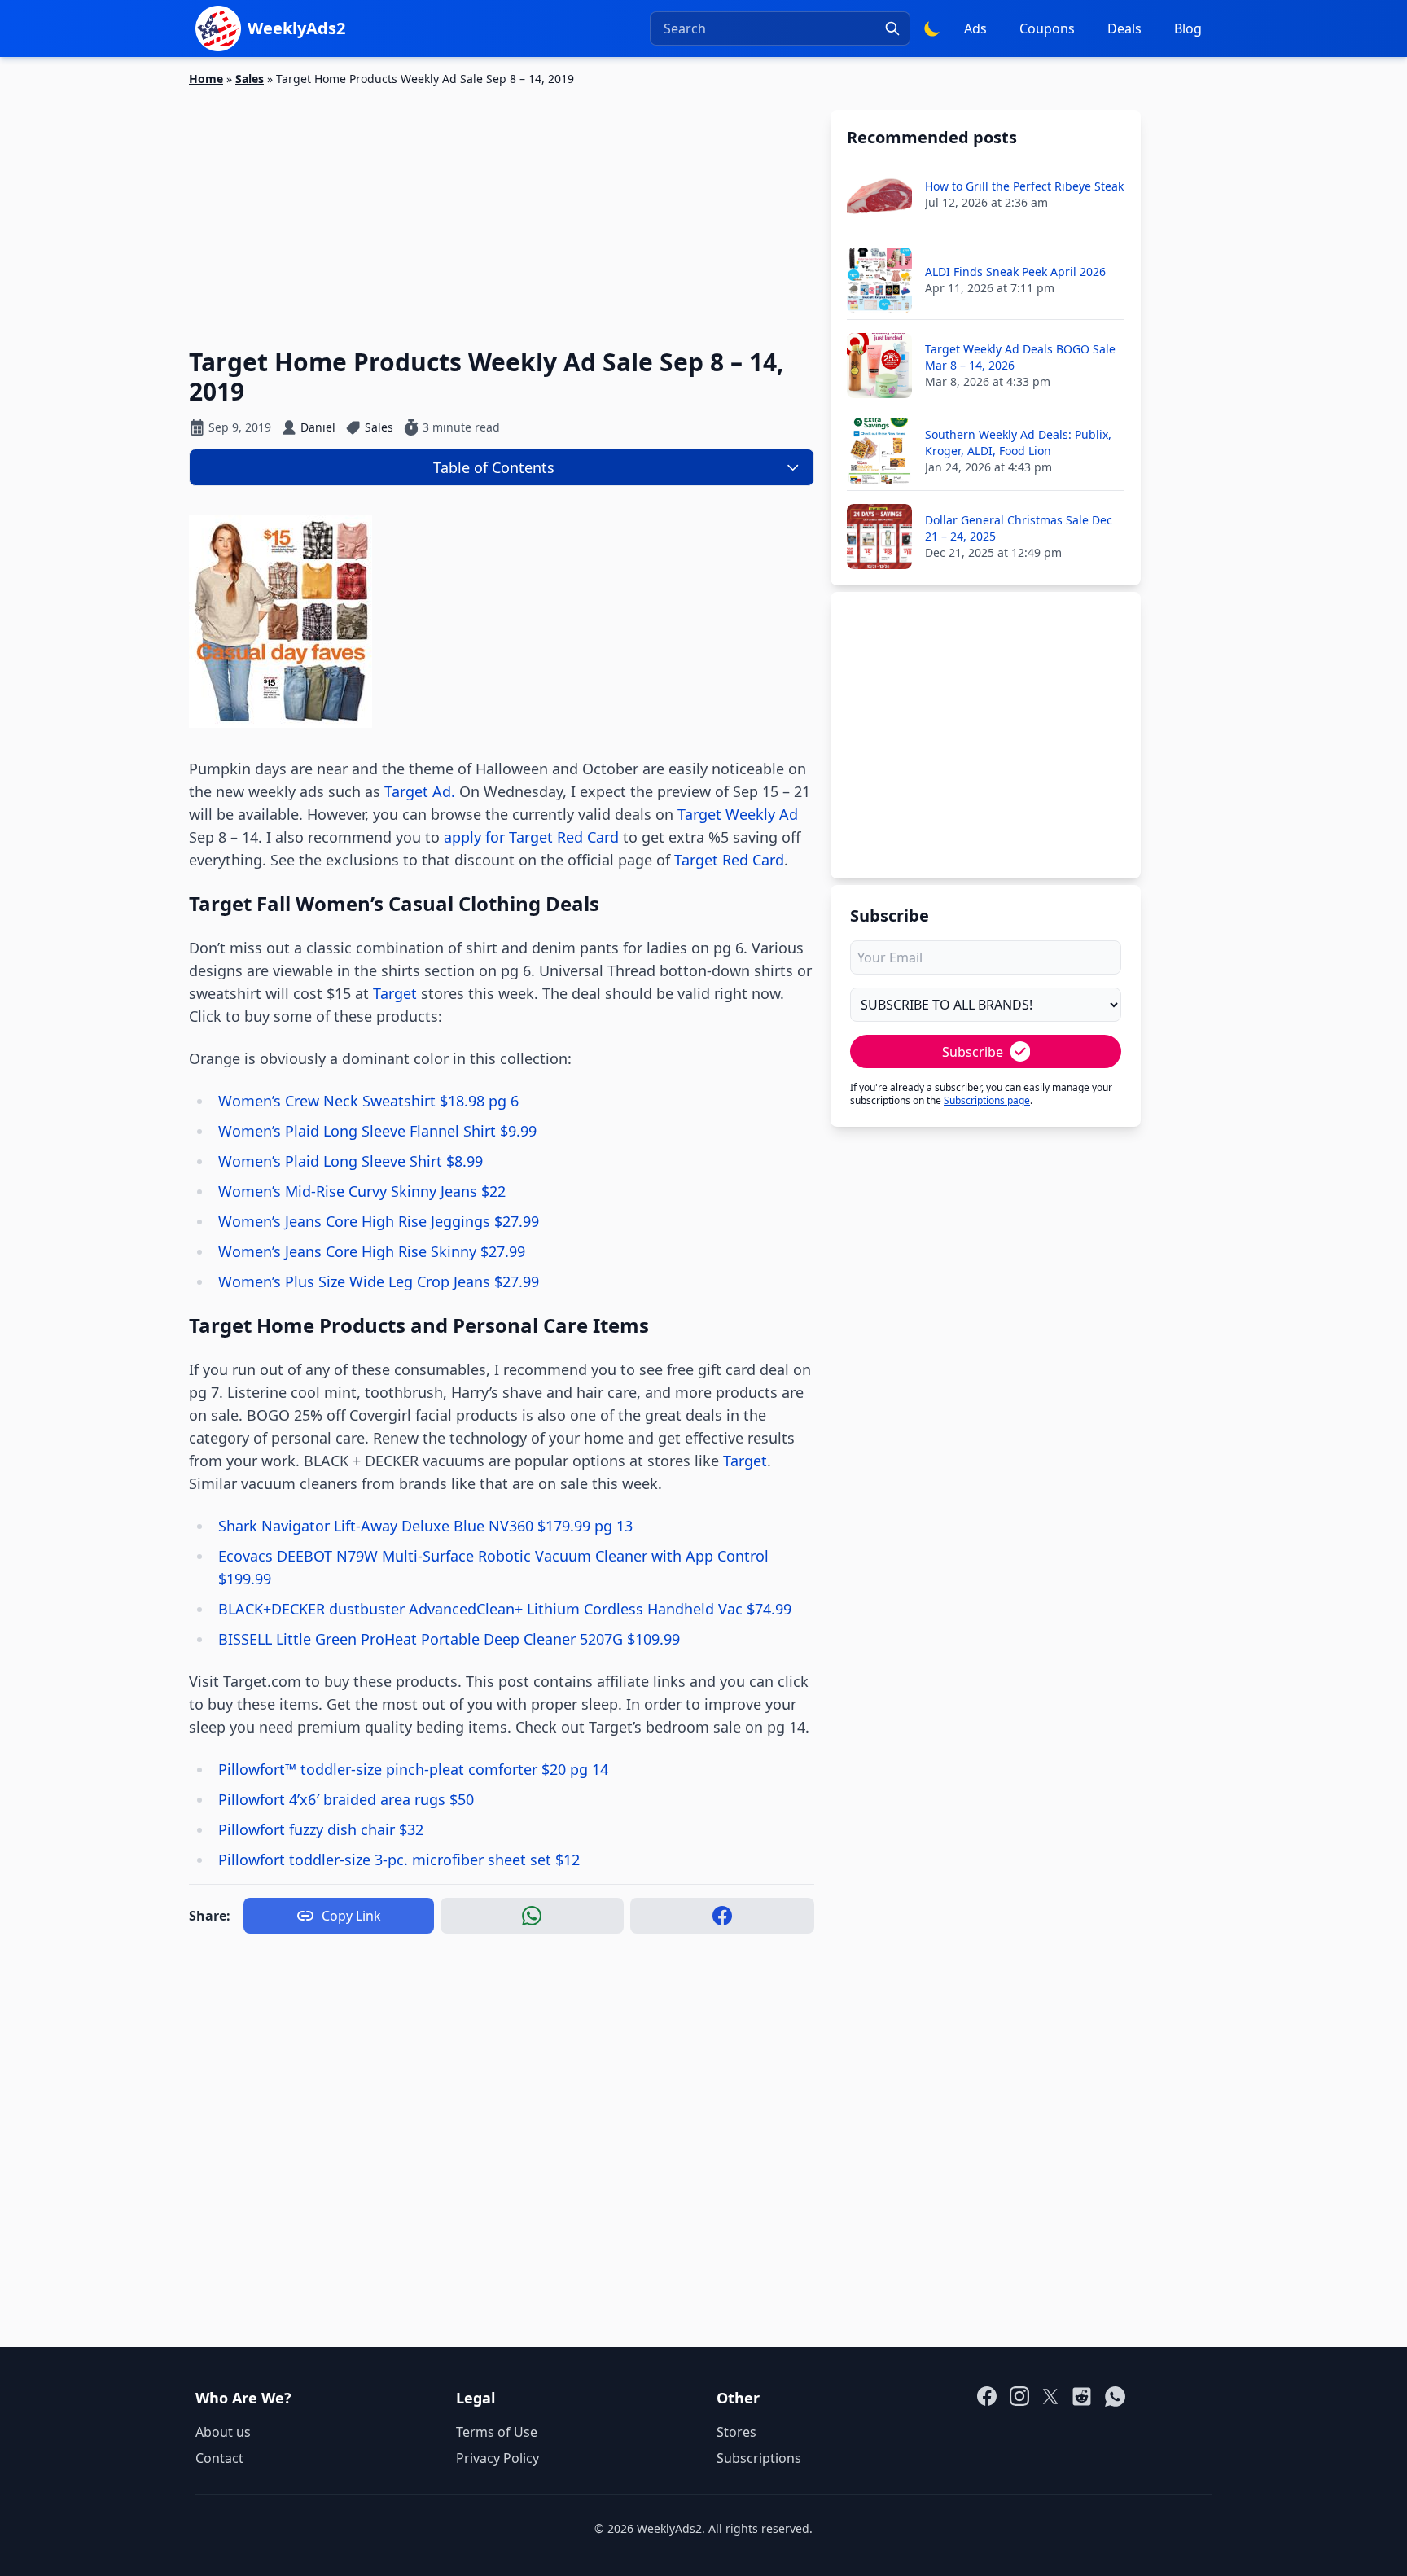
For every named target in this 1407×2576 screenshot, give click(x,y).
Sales (250, 79)
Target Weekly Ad (738, 814)
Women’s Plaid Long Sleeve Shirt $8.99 (351, 1161)
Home (206, 79)
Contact (219, 2458)
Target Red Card (729, 860)
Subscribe (973, 1052)
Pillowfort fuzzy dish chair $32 (321, 1829)
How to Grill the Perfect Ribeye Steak (1024, 186)
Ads (975, 28)
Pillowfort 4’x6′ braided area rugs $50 (346, 1799)
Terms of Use (497, 2432)
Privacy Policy (497, 2458)
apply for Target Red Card (531, 837)
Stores (736, 2432)
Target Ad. (420, 791)
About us (223, 2432)
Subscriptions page (987, 1100)
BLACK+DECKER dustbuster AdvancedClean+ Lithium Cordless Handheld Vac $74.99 (505, 1609)
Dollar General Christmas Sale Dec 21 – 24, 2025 (1019, 528)
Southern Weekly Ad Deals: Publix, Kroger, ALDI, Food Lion (1018, 442)
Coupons (1047, 28)
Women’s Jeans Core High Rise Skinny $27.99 (372, 1251)
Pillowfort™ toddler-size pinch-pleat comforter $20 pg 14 (413, 1769)
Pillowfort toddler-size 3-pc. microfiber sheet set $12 (399, 1860)
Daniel (318, 427)
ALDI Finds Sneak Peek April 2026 (1015, 272)
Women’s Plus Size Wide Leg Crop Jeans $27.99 (379, 1281)
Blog (1188, 28)
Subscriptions (759, 2458)
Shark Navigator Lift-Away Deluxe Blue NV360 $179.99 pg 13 (425, 1526)
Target (395, 993)
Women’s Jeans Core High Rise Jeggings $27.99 (379, 1221)
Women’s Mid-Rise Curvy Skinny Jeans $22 (362, 1191)
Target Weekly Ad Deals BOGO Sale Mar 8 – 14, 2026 (1020, 357)
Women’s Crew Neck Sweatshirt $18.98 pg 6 (368, 1101)
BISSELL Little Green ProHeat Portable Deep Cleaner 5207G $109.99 (449, 1639)
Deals (1124, 28)
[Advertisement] (502, 208)
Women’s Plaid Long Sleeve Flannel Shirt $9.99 (377, 1131)
